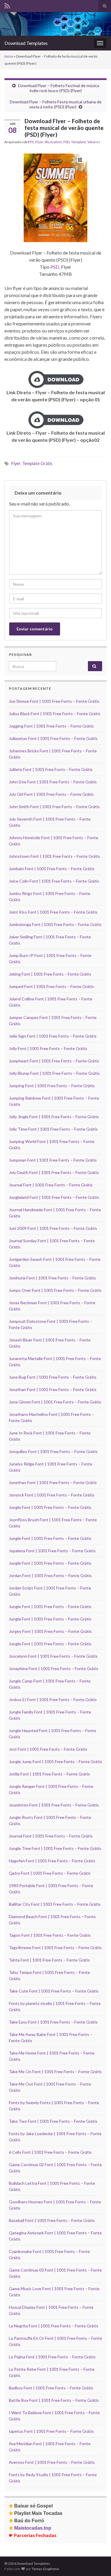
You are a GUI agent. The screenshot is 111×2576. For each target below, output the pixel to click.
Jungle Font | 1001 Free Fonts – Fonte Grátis (50, 1507)
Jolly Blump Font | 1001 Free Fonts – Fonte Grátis (54, 1073)
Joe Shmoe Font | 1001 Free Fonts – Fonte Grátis (54, 701)
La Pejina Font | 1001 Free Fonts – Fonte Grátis (52, 2357)
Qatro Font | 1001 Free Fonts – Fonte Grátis (50, 1873)
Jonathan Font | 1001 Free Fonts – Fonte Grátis (53, 1389)
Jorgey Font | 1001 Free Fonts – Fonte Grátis (50, 1631)
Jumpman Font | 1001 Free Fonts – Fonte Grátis (53, 1160)
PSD (66, 142)
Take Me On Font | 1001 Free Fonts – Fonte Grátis (55, 2072)
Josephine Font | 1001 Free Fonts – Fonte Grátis (54, 1668)
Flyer (39, 142)
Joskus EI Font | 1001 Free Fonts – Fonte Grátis (53, 1699)
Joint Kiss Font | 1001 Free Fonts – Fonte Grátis (53, 912)
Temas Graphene (45, 2569)
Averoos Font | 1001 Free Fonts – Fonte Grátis (52, 2462)
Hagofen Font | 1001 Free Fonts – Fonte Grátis (52, 1861)
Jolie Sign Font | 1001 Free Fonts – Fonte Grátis (53, 1036)
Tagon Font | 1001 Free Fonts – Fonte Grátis (50, 1935)
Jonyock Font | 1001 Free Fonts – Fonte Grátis (52, 1495)
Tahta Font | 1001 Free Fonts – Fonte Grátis (49, 1960)
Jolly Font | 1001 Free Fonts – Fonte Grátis (48, 1048)
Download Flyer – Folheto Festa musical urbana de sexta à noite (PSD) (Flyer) (56, 104)
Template (78, 142)
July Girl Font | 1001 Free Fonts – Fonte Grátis (51, 794)
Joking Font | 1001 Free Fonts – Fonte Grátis (50, 974)
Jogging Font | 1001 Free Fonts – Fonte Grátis (51, 726)
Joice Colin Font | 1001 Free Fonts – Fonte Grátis (54, 881)
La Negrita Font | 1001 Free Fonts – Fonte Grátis (54, 2326)
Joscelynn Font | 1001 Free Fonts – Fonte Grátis (53, 1656)
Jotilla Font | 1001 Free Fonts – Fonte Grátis (49, 1774)
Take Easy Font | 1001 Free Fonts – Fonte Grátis (53, 2022)
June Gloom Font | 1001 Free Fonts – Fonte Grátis (55, 1402)
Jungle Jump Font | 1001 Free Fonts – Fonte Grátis (55, 1761)
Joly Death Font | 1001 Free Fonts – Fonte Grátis (54, 1172)
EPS (31, 142)
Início (9, 56)
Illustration (53, 142)
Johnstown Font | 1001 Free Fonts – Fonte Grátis (54, 856)
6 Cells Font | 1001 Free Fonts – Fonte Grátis (50, 2152)
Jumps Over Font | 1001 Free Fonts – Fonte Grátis (55, 1290)
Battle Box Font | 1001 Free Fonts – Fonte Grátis (54, 2400)
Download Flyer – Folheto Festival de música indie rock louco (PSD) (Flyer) (59, 88)
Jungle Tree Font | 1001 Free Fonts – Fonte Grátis (55, 1848)
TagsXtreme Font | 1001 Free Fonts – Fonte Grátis (55, 1948)
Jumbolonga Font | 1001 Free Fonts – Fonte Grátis (55, 924)
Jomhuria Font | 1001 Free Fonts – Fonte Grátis (52, 1278)
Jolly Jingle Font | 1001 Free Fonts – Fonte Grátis (54, 1117)
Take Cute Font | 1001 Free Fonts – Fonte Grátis (54, 1991)
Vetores (94, 142)
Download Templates (26, 43)
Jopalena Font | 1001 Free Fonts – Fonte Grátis (52, 1551)
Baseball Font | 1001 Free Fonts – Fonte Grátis (52, 2220)
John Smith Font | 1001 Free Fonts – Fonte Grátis (54, 807)
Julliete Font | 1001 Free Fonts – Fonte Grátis (51, 769)
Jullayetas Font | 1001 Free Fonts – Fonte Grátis (53, 738)
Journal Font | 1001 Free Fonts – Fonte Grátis (51, 1185)
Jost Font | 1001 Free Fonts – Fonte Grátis (48, 1749)
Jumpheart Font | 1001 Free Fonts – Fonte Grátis (54, 1061)
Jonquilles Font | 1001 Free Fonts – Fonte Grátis (53, 1451)
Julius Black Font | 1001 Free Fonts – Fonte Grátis (55, 714)
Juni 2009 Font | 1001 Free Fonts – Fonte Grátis (53, 1228)
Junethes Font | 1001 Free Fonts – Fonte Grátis (53, 1482)
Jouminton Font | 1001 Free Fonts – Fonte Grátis (54, 1805)
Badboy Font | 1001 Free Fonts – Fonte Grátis (51, 2388)
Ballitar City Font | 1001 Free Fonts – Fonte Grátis (55, 1904)
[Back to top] (98, 2563)
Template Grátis (37, 463)
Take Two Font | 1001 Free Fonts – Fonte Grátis (53, 2121)
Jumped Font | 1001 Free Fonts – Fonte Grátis (51, 986)
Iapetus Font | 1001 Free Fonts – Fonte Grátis (51, 2431)
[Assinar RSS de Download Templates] (7, 5)
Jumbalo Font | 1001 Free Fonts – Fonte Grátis (52, 869)
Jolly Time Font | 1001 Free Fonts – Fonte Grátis (53, 1129)
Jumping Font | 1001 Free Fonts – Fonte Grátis (52, 1086)
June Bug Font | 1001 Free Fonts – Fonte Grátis (53, 1377)
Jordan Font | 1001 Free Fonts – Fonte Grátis (50, 1575)
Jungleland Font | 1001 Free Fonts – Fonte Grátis (54, 1197)
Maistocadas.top (30, 2528)
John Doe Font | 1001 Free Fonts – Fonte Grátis (53, 782)
